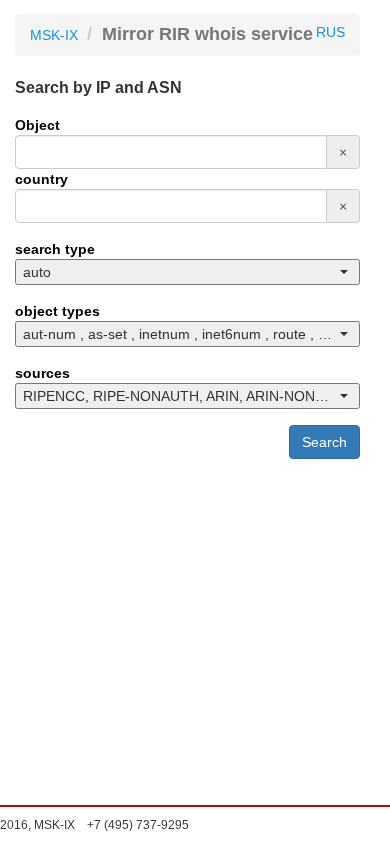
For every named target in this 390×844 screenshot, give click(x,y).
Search (324, 442)
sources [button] (42, 373)
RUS (330, 32)
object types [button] (57, 311)
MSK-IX (54, 35)
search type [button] (55, 249)
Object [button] (37, 125)
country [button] (41, 179)
